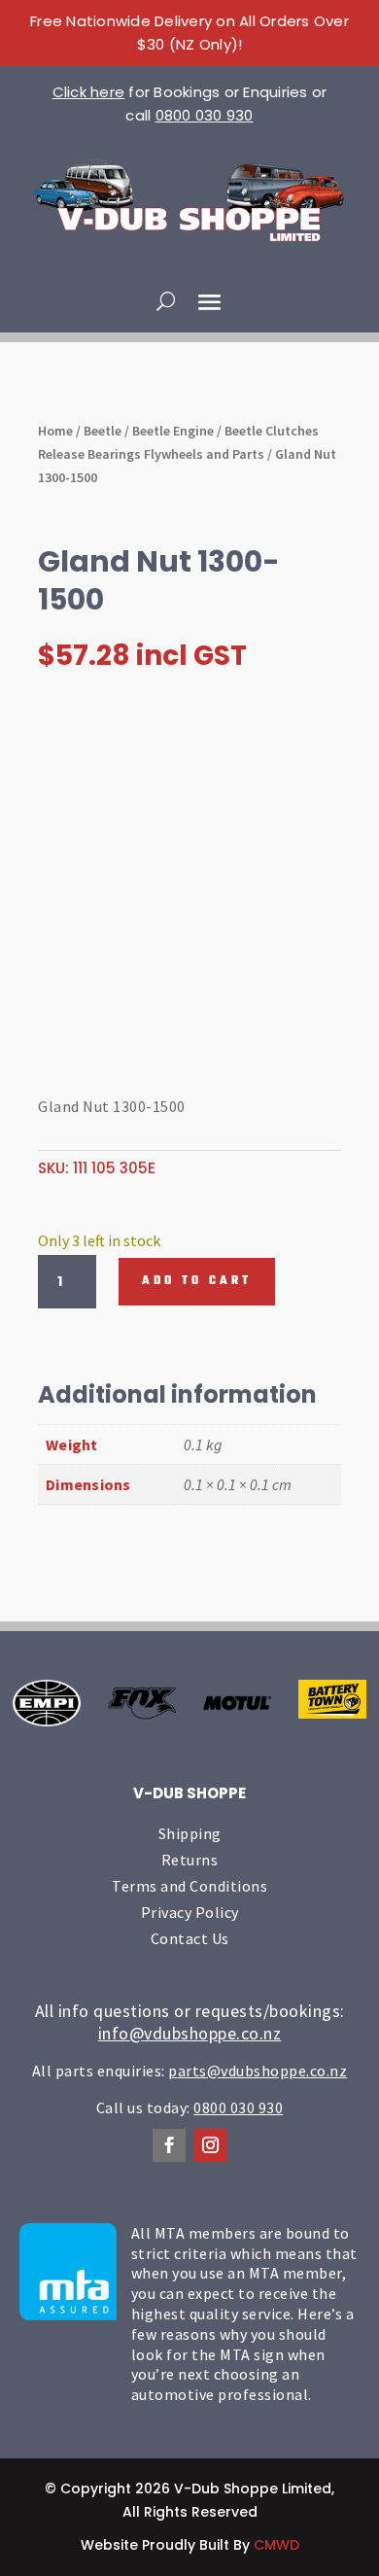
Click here (89, 92)
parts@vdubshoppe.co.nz (258, 2071)
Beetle (103, 431)
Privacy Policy (190, 1912)
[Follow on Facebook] (169, 2145)
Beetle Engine (173, 431)
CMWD (276, 2545)
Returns (190, 1860)
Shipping (190, 1833)
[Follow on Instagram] (210, 2145)
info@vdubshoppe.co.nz (190, 2033)
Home (55, 431)
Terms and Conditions (189, 1886)
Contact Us (190, 1938)
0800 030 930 (205, 115)
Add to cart (197, 1281)
